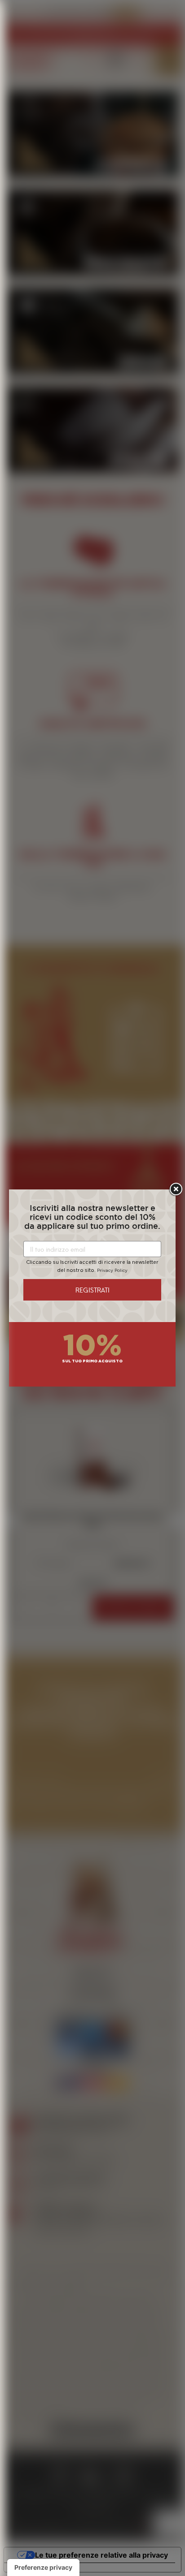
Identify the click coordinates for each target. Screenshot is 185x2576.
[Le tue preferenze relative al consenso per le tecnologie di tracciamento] (43, 2567)
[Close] (176, 1189)
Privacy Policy (112, 1271)
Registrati (92, 1290)
